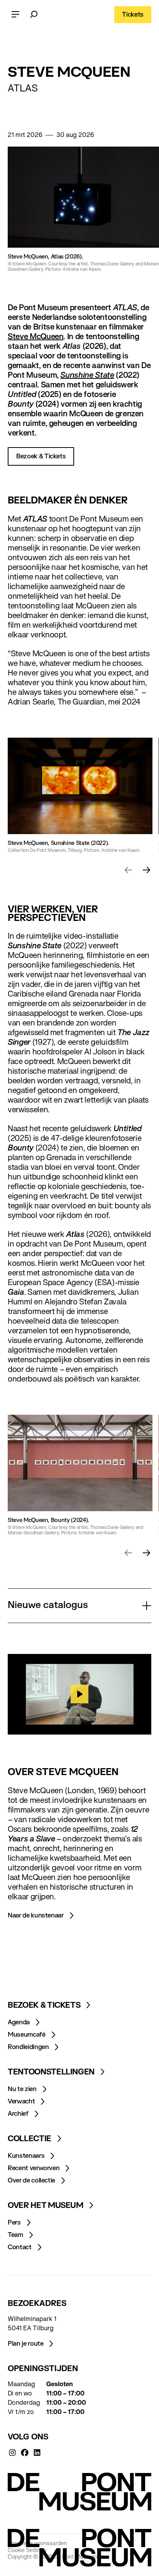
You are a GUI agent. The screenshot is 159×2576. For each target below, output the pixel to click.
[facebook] (25, 2453)
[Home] (79, 2492)
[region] (79, 1694)
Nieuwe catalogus (48, 1606)
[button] (128, 870)
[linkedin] (37, 2453)
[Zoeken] (34, 15)
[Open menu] (15, 15)
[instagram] (12, 2453)
